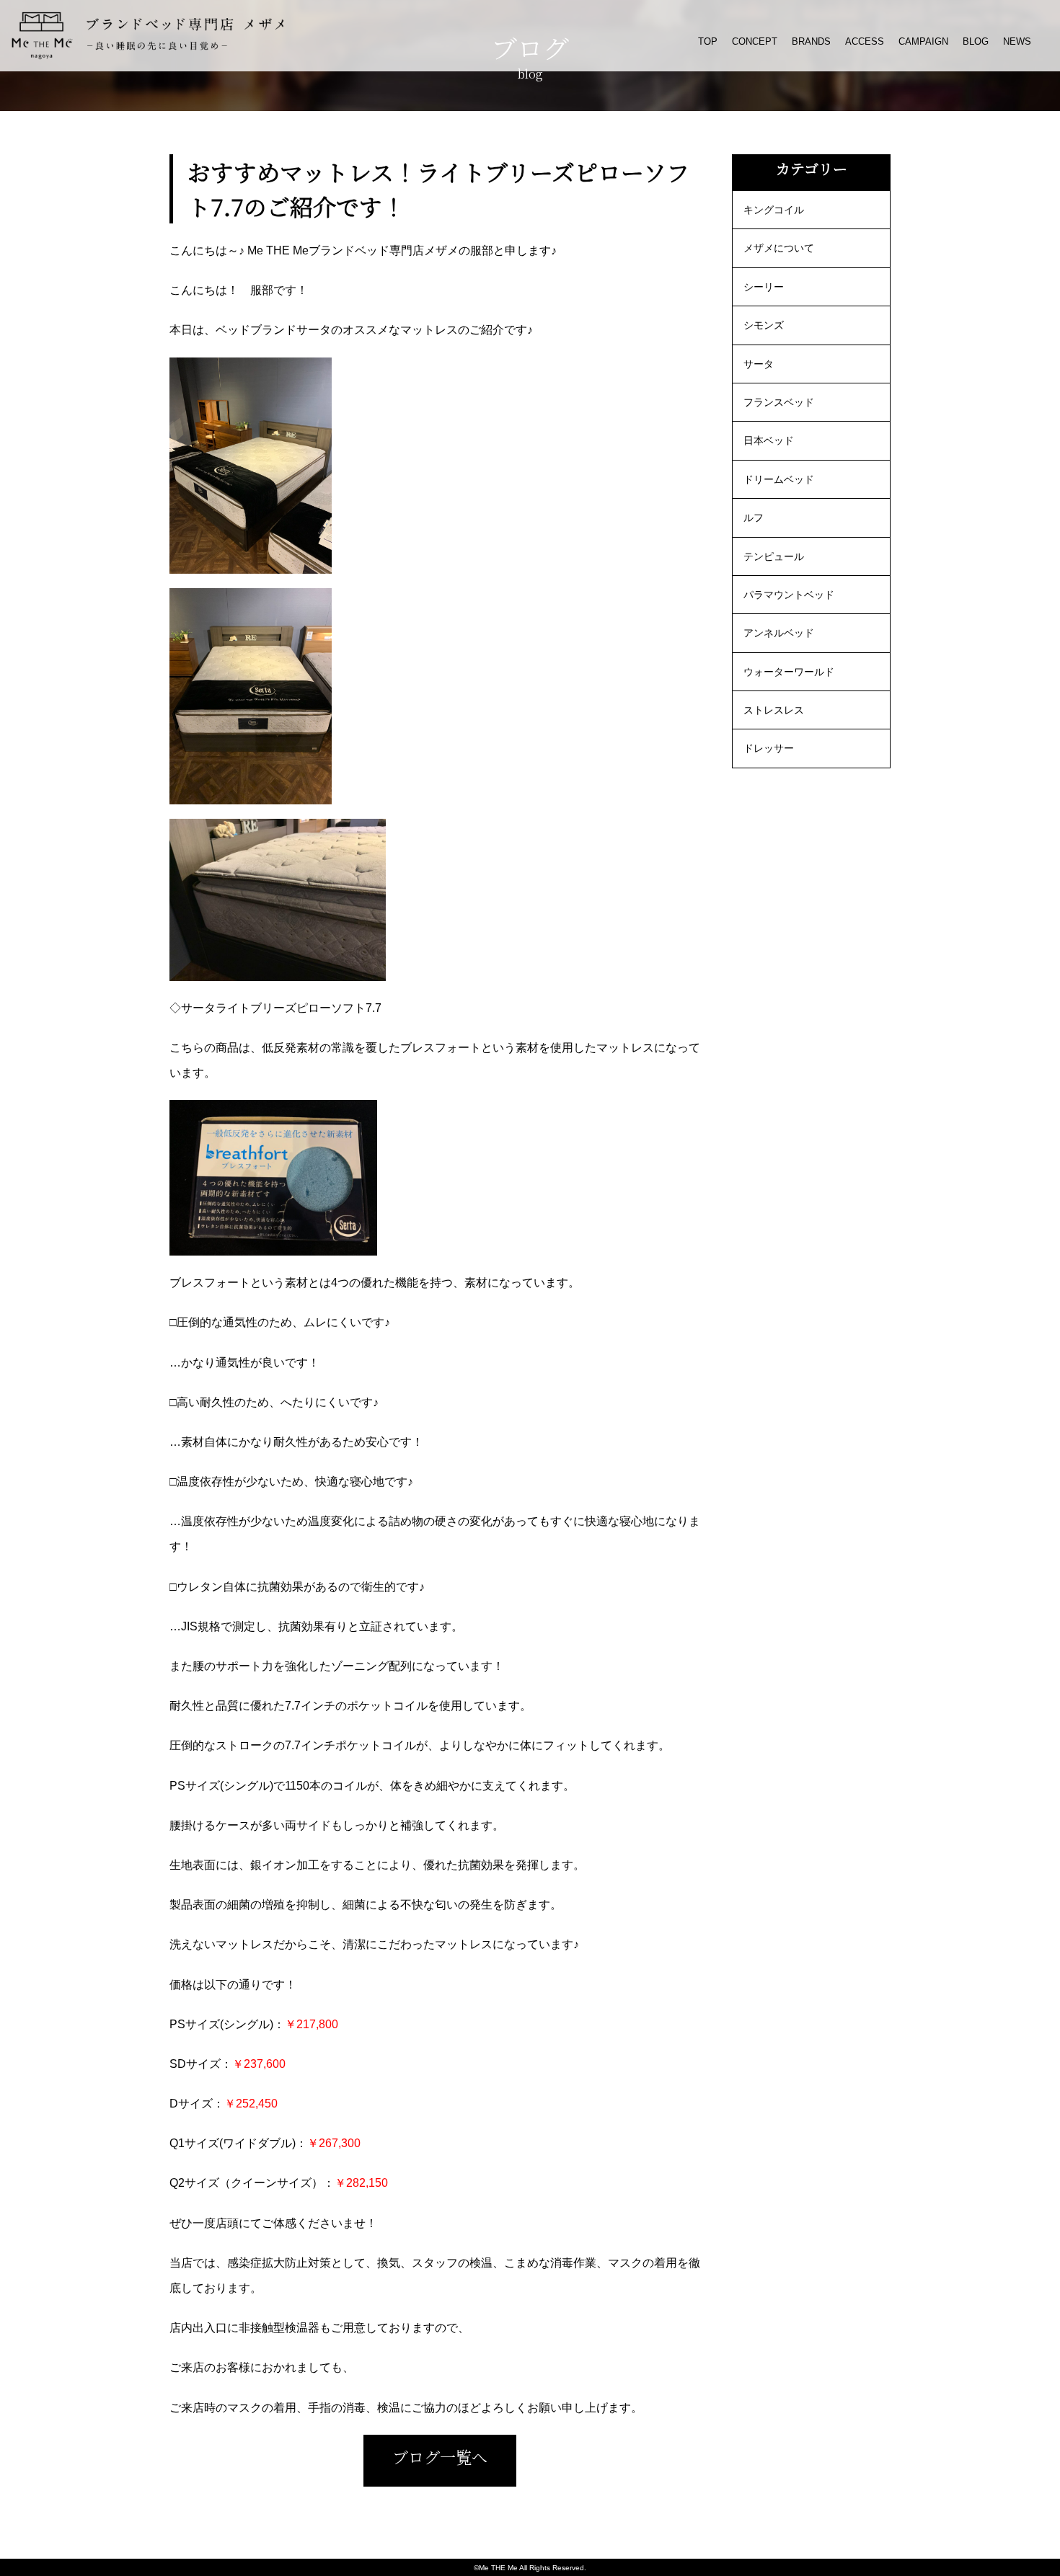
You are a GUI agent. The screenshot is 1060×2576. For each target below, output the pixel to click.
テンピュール (774, 556)
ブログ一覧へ (440, 2457)
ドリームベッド (779, 479)
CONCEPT (755, 41)
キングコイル (774, 210)
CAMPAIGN (923, 41)
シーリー (764, 287)
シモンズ (764, 325)
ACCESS (865, 41)
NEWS (1017, 41)
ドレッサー (769, 748)
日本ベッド (769, 440)
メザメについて (779, 248)
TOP (708, 41)
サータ (759, 364)
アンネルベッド (779, 633)
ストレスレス (774, 710)
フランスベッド (779, 402)
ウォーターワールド (789, 672)
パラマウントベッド (789, 595)
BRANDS (811, 41)
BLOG (976, 41)
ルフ (754, 518)
